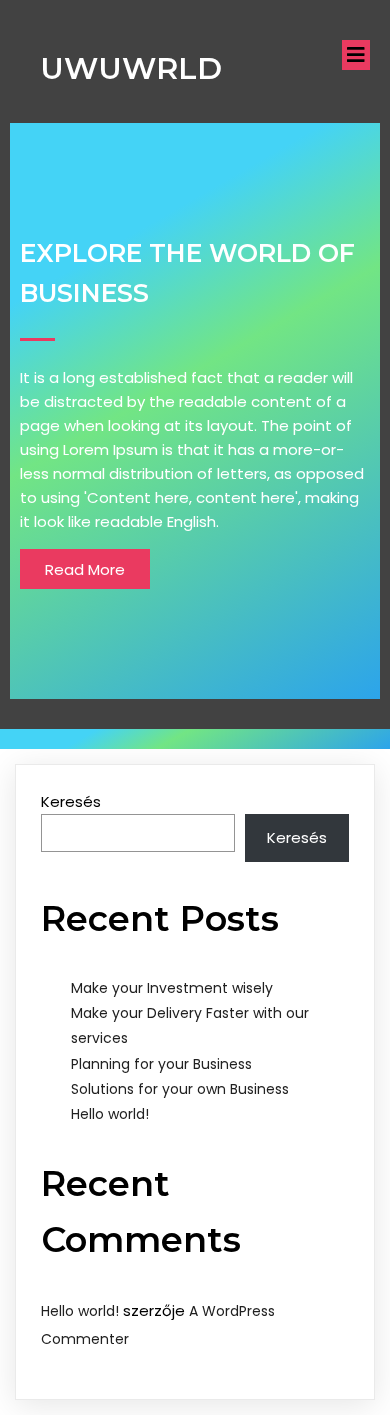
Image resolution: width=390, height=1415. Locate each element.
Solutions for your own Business (180, 1089)
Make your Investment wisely (172, 988)
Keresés (71, 801)
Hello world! (110, 1114)
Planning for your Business (161, 1064)
